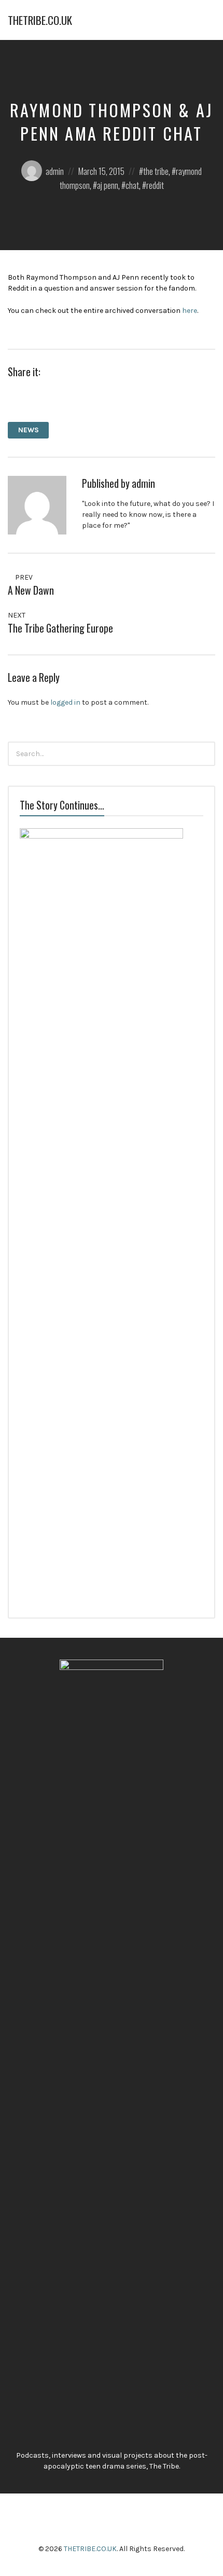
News (29, 430)
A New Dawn (31, 590)
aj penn (108, 185)
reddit (155, 185)
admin (55, 171)
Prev (23, 577)
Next (17, 615)
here (190, 311)
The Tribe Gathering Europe (60, 628)
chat (132, 185)
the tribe (156, 171)
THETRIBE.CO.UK (40, 20)
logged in (65, 702)
